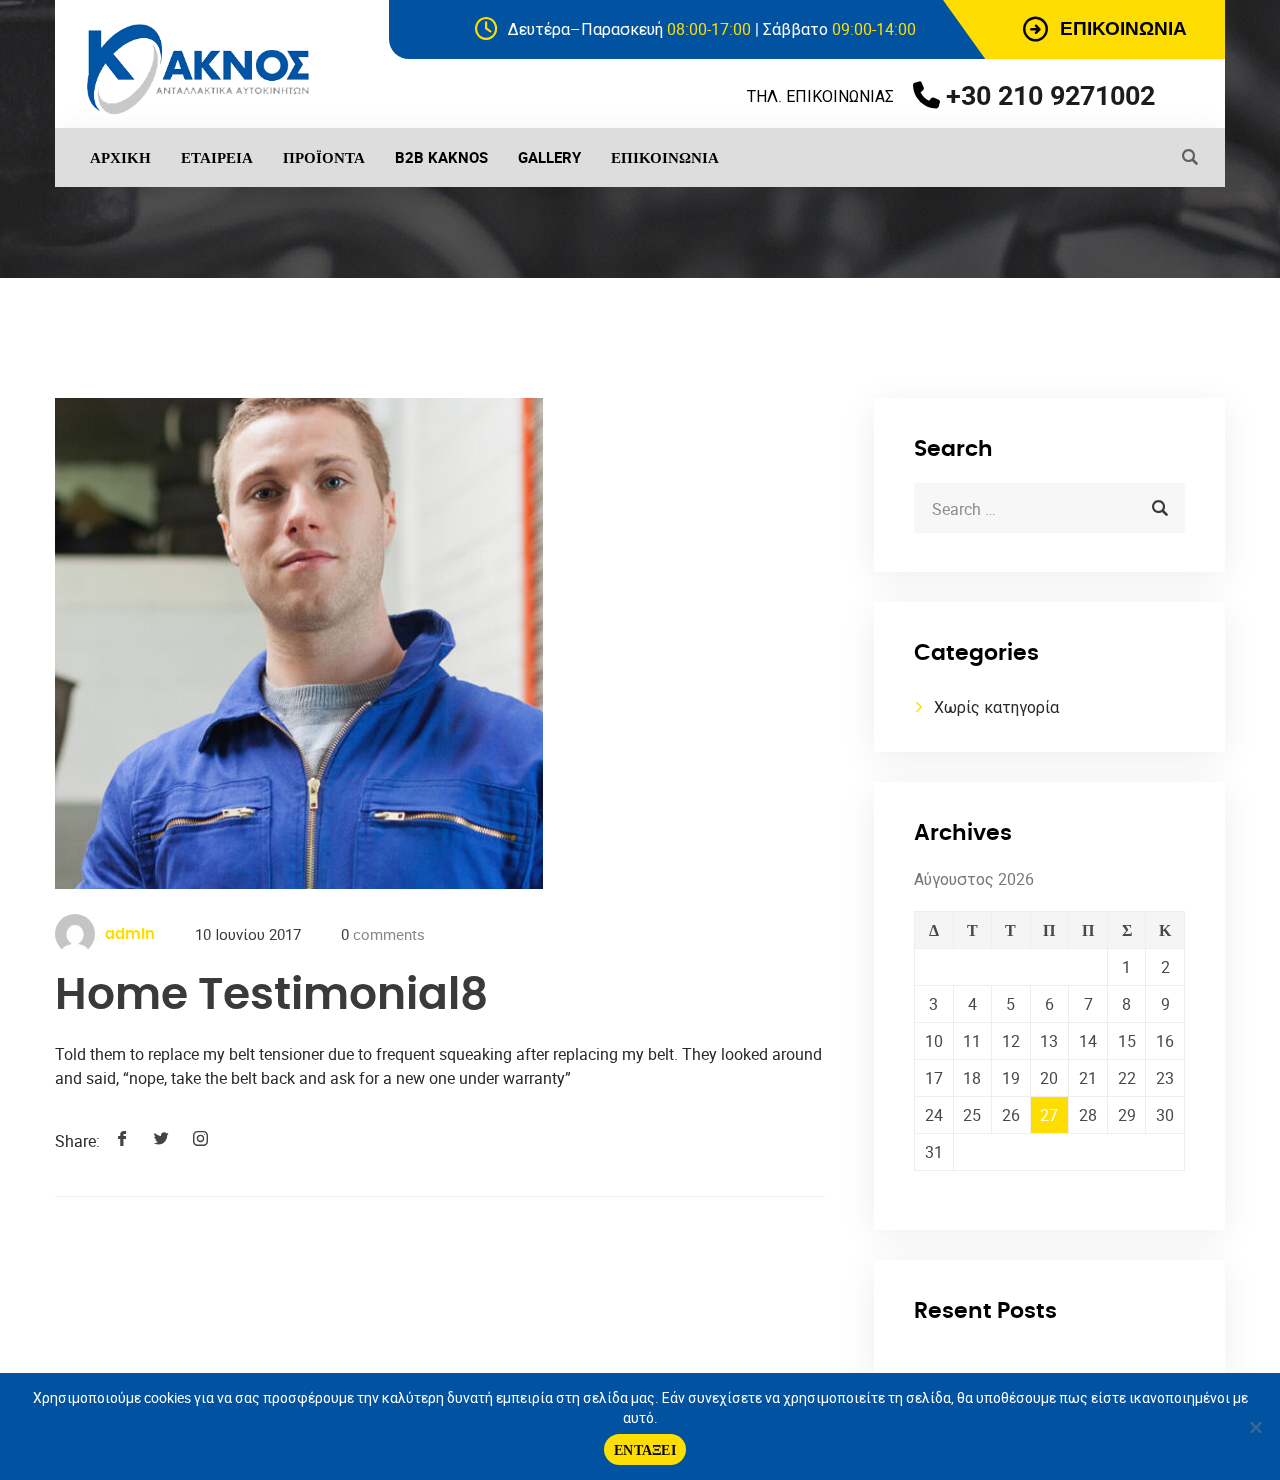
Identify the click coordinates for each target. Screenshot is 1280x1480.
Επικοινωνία (665, 157)
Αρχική (120, 157)
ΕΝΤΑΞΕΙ (645, 1449)
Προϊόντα (324, 157)
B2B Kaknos (441, 157)
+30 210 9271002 (1050, 94)
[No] (1255, 1427)
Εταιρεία (217, 157)
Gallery (549, 157)
